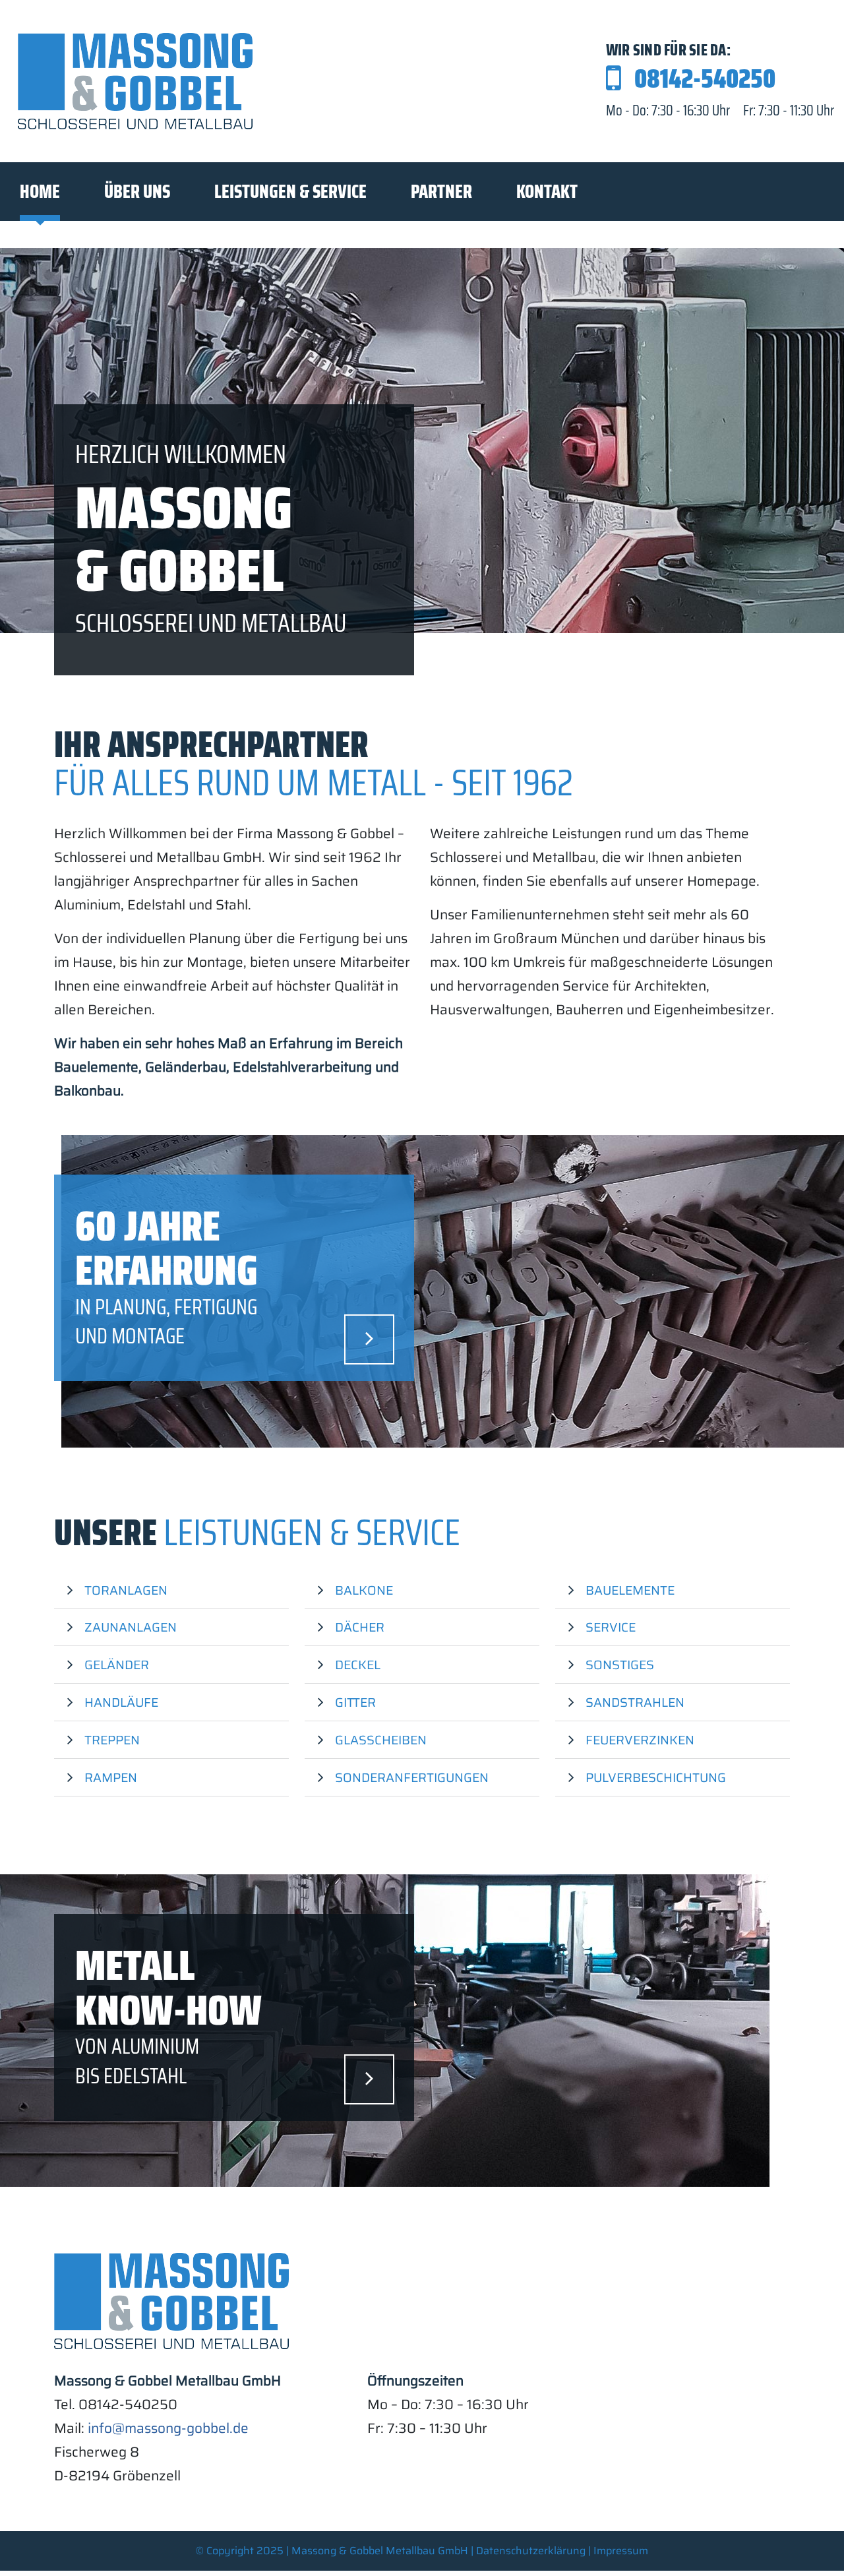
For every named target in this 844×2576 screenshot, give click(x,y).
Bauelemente (630, 1590)
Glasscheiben (381, 1740)
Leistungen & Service (290, 191)
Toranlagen (126, 1590)
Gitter (355, 1702)
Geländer (117, 1665)
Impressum (621, 2551)
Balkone (364, 1590)
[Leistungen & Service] (369, 1339)
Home (40, 191)
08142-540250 (705, 79)
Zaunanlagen (131, 1627)
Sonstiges (620, 1665)
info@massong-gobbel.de (168, 2428)
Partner (441, 191)
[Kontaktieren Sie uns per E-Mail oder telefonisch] (369, 2079)
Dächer (360, 1627)
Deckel (358, 1665)
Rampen (111, 1777)
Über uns (137, 191)
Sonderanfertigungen (412, 1777)
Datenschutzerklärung (531, 2551)
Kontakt (547, 191)
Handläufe (121, 1702)
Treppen (112, 1740)
